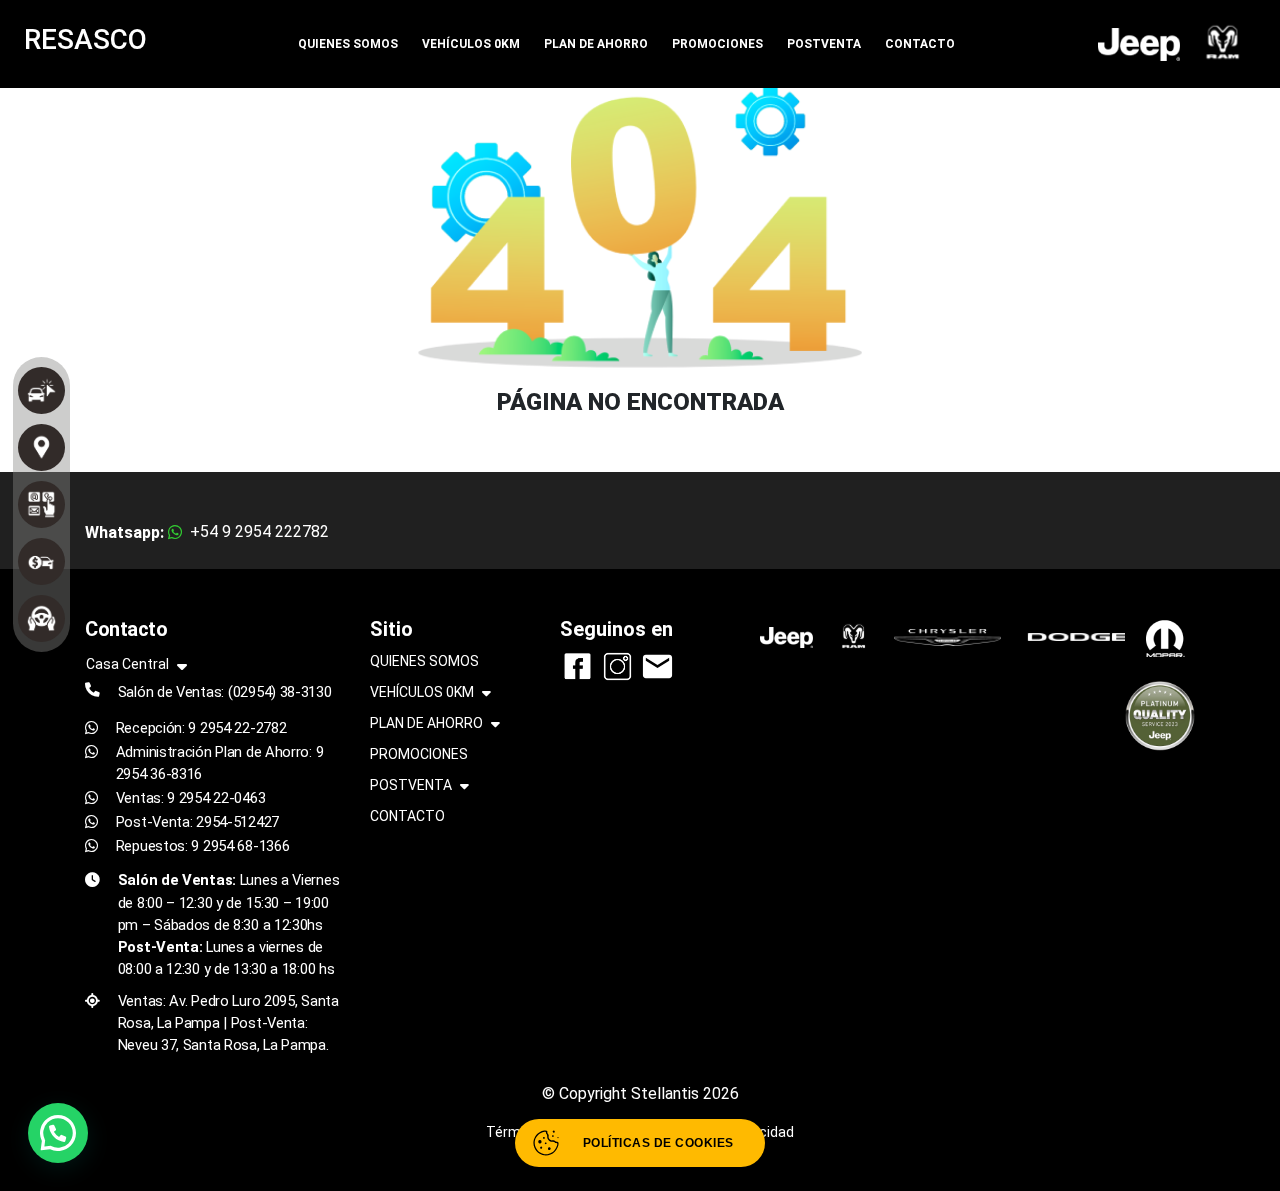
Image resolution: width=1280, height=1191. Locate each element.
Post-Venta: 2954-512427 (197, 822)
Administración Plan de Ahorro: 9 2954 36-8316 (220, 763)
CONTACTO (920, 44)
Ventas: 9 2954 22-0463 (191, 798)
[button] (58, 1133)
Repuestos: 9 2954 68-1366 (203, 846)
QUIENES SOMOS (348, 44)
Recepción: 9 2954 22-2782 (201, 728)
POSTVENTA (824, 44)
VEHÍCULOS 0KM (471, 44)
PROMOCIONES (717, 44)
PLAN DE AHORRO (596, 44)
